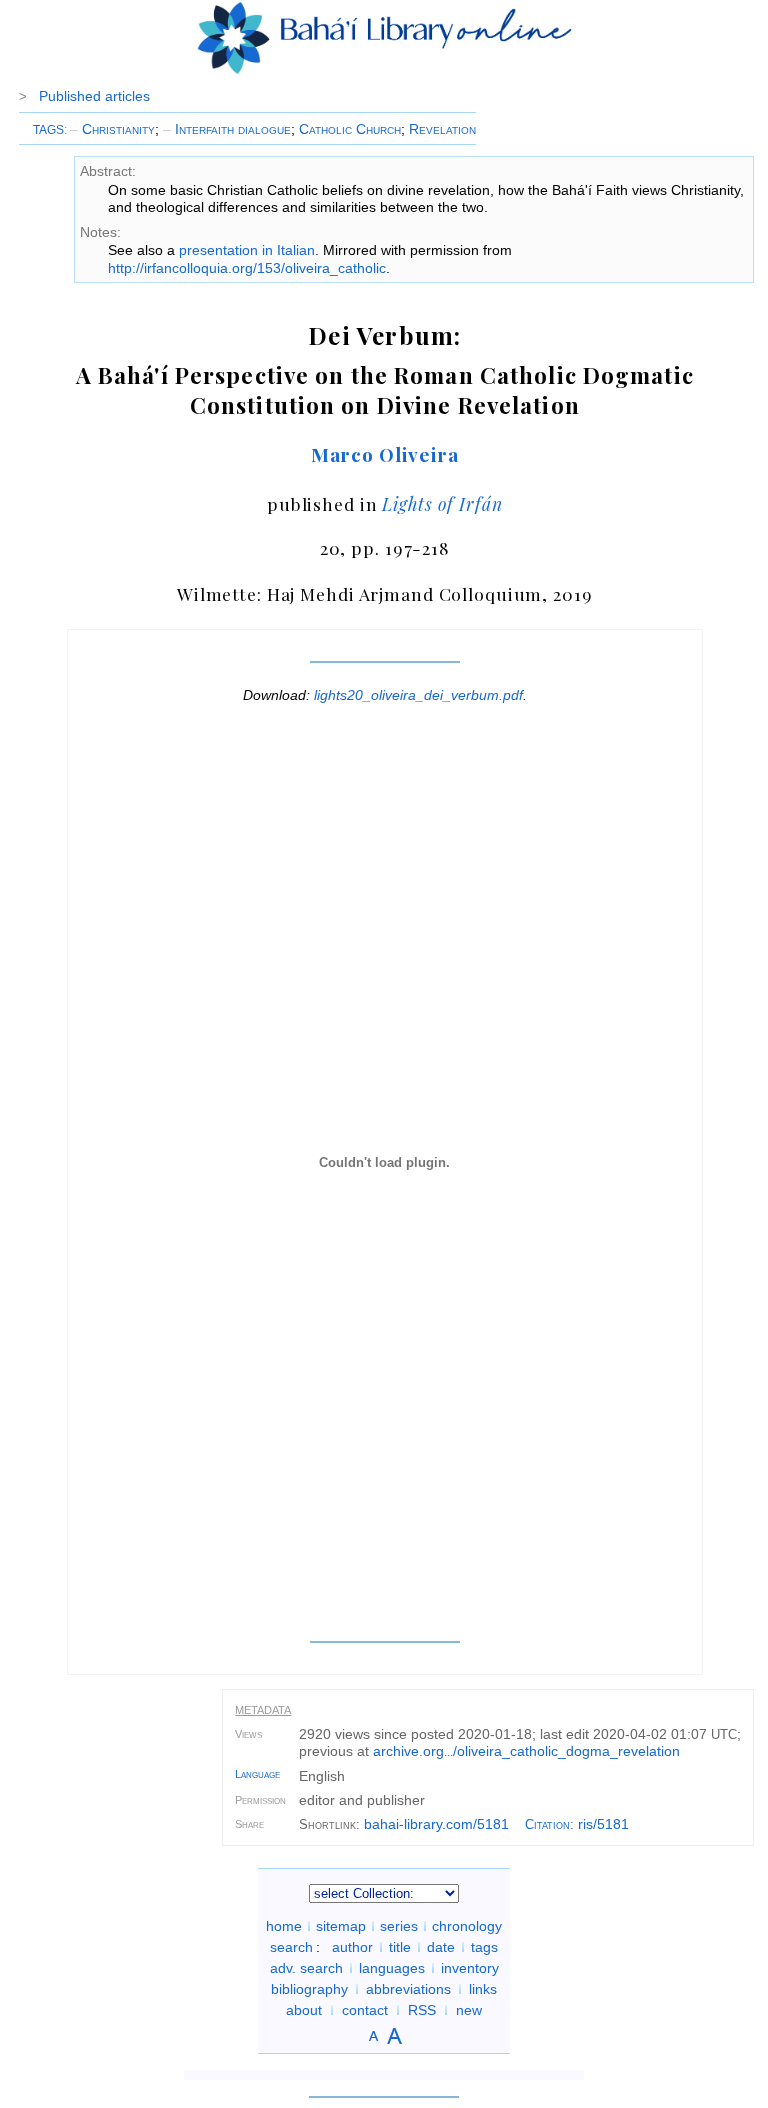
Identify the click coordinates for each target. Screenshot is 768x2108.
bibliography (309, 1989)
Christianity (112, 129)
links (483, 1989)
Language (257, 1774)
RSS (422, 2010)
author (352, 1947)
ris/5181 (603, 1824)
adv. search (306, 1968)
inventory (470, 1968)
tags (484, 1947)
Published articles (94, 96)
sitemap (341, 1926)
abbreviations (408, 1989)
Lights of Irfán (442, 503)
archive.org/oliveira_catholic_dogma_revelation (526, 1751)
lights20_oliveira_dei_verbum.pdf (418, 695)
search (291, 1947)
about (304, 2010)
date (441, 1947)
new (469, 2010)
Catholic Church (350, 129)
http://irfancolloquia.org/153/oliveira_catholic (247, 268)
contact (365, 2010)
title (400, 1947)
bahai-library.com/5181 (436, 1824)
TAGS (48, 130)
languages (392, 1968)
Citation (547, 1824)
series (399, 1926)
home (284, 1926)
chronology (467, 1926)
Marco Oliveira (385, 454)
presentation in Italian (247, 250)
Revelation (442, 129)
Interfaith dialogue (227, 129)
